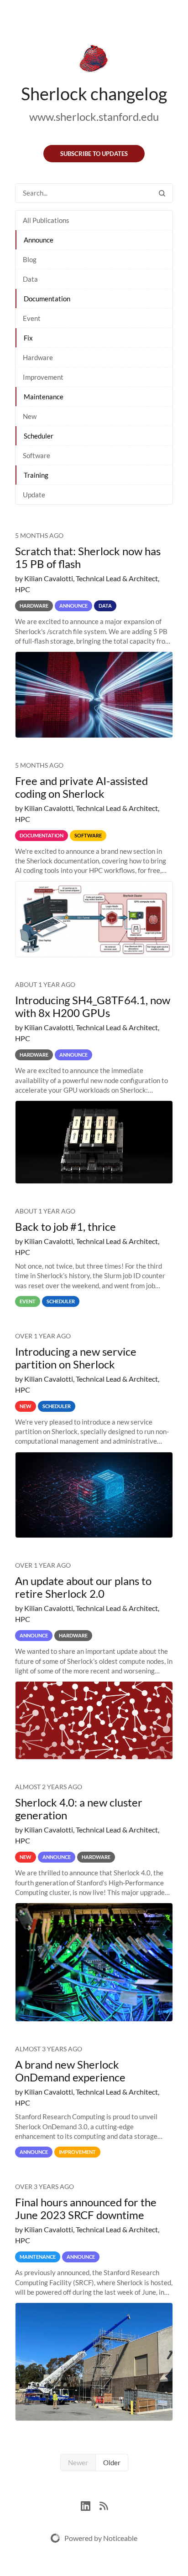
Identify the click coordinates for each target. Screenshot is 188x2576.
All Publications (46, 220)
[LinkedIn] (90, 2505)
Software (37, 455)
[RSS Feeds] (104, 2505)
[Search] (162, 193)
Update (34, 495)
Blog (30, 259)
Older (112, 2462)
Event (32, 318)
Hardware (38, 357)
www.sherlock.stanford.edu (94, 116)
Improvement (43, 377)
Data (30, 279)
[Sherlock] (94, 60)
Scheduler (39, 436)
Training (36, 475)
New (30, 416)
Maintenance (44, 397)
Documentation (47, 299)
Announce (39, 240)
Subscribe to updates (94, 154)
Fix (28, 338)
